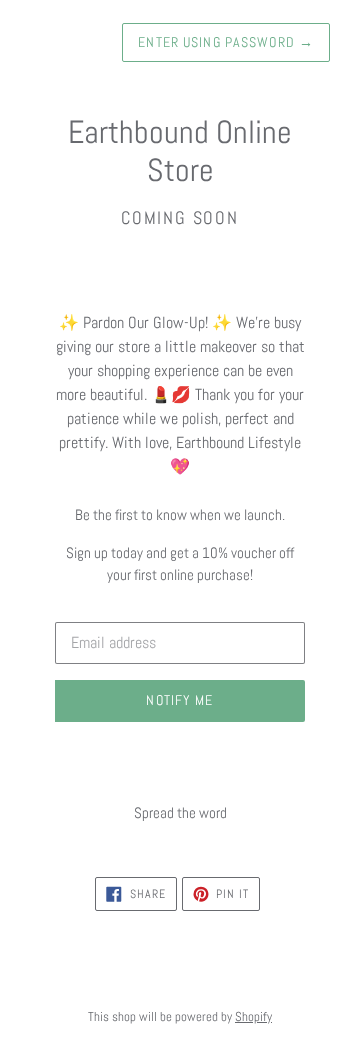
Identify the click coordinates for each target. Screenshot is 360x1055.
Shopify (253, 1016)
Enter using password (226, 42)
